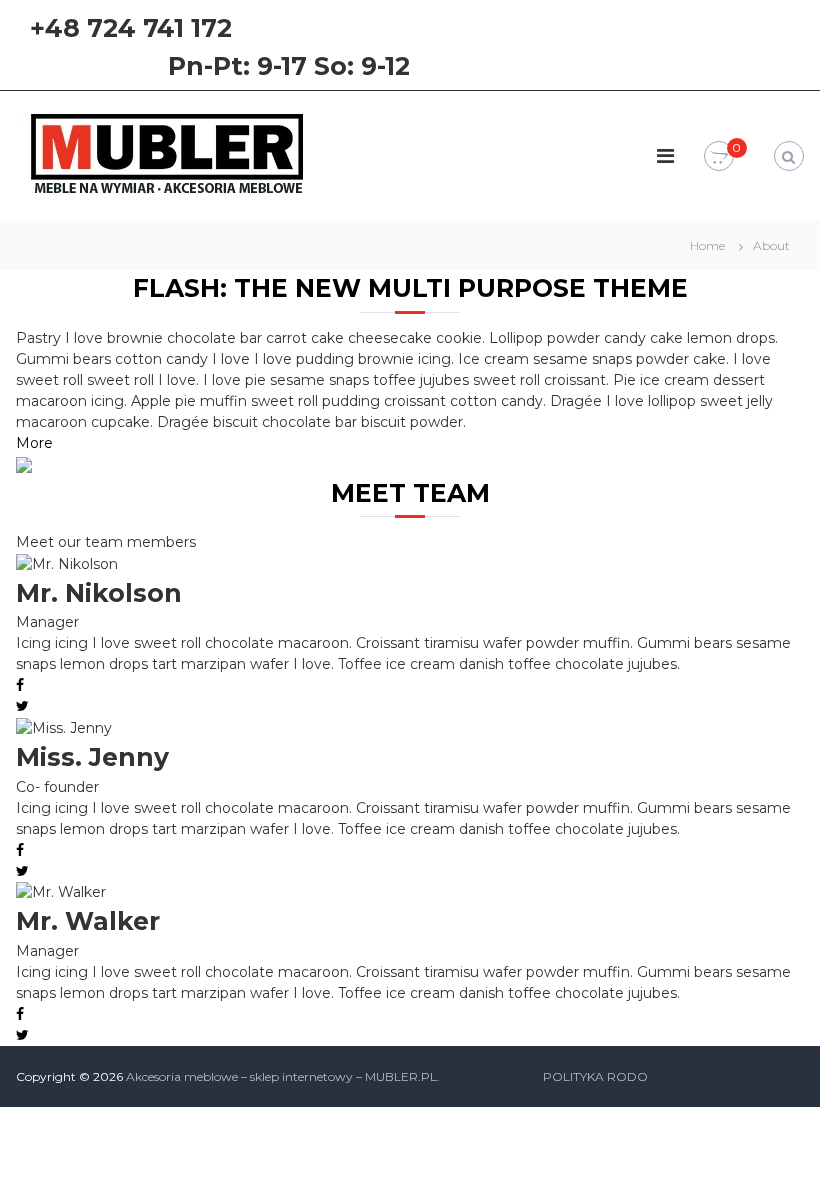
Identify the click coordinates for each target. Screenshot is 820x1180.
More (34, 443)
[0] (719, 157)
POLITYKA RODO (595, 1076)
